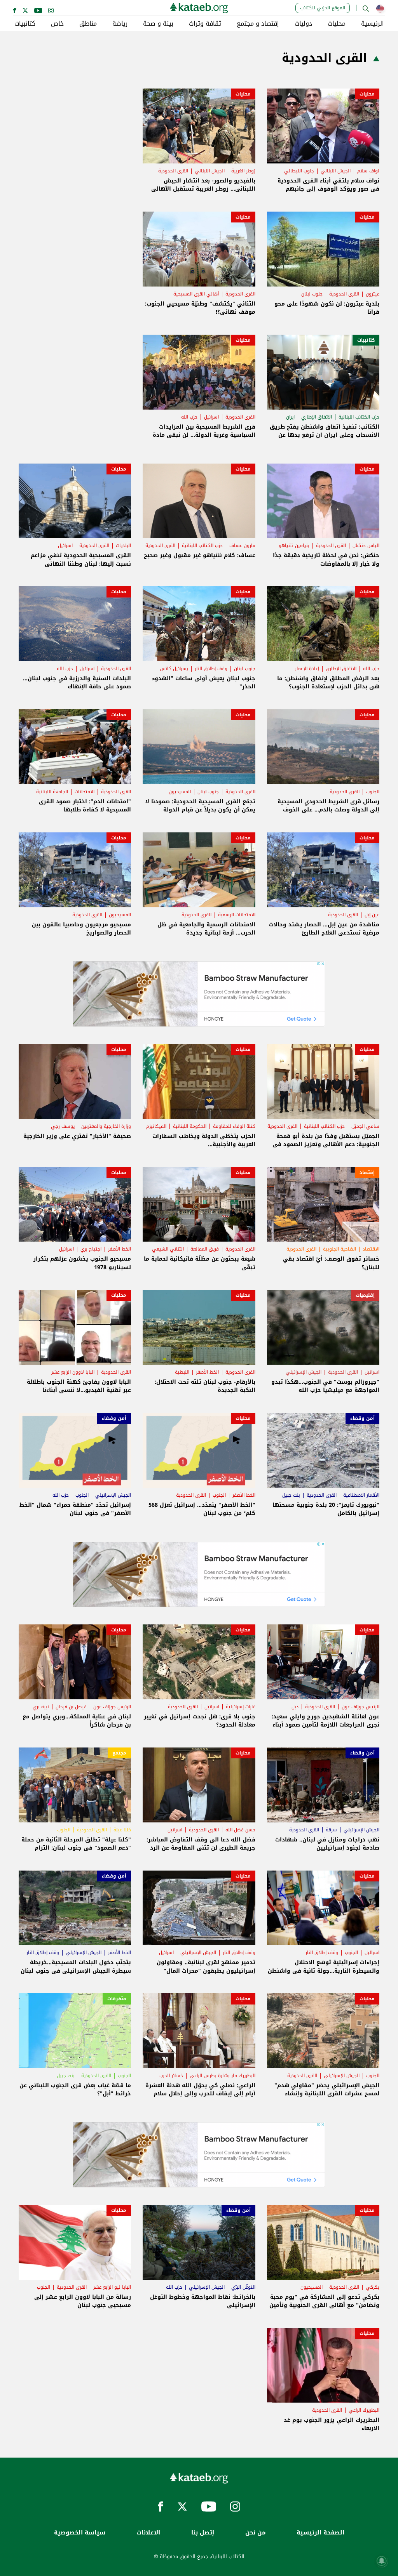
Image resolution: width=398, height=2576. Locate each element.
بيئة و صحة (158, 24)
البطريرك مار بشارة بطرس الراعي (223, 2076)
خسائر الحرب (171, 2076)
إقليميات (365, 1295)
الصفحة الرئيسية (320, 2533)
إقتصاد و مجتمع (258, 24)
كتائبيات (25, 24)
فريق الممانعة (205, 1249)
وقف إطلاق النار (211, 669)
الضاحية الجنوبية (340, 1249)
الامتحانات (85, 792)
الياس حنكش (366, 545)
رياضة (120, 24)
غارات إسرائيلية (241, 1707)
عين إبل (372, 915)
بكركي (373, 2287)
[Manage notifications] (382, 2561)
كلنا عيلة (122, 1830)
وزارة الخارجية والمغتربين (106, 1126)
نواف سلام (368, 171)
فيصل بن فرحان (71, 1707)
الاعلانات (148, 2533)
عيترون (373, 294)
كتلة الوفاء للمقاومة (234, 1126)
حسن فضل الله (240, 1830)
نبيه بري (41, 1707)
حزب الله (189, 417)
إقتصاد (367, 1172)
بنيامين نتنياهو (294, 545)
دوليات (303, 24)
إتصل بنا (203, 2533)
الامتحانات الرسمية (237, 915)
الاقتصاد (371, 1249)
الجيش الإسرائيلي (304, 1372)
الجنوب (373, 792)
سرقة (331, 1830)
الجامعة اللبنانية (52, 792)
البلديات (123, 545)
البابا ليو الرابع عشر (112, 2287)
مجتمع (119, 1753)
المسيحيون (180, 792)
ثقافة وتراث (205, 24)
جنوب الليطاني (299, 171)
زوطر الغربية (243, 171)
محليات (337, 24)
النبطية (182, 1372)
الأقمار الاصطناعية (361, 1495)
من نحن (255, 2533)
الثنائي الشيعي (168, 1249)
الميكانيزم (156, 1126)
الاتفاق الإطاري (317, 417)
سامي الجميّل (365, 1126)
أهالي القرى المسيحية (196, 294)
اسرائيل (211, 417)
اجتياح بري (91, 1249)
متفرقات (117, 1999)
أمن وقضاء (362, 1418)
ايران (290, 417)
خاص (57, 24)
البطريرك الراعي (364, 2410)
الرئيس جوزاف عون (360, 1707)
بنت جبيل (291, 1495)
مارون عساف (242, 545)
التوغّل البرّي (243, 2287)
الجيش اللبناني (336, 171)
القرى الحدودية (173, 171)
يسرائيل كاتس (174, 669)
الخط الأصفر (120, 1249)
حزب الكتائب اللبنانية (359, 417)
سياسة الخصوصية (80, 2533)
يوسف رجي (63, 1126)
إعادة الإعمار (307, 669)
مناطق (88, 24)
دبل (295, 1707)
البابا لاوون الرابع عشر (73, 1372)
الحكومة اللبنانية (190, 1126)
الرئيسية (373, 24)
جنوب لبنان (312, 294)
